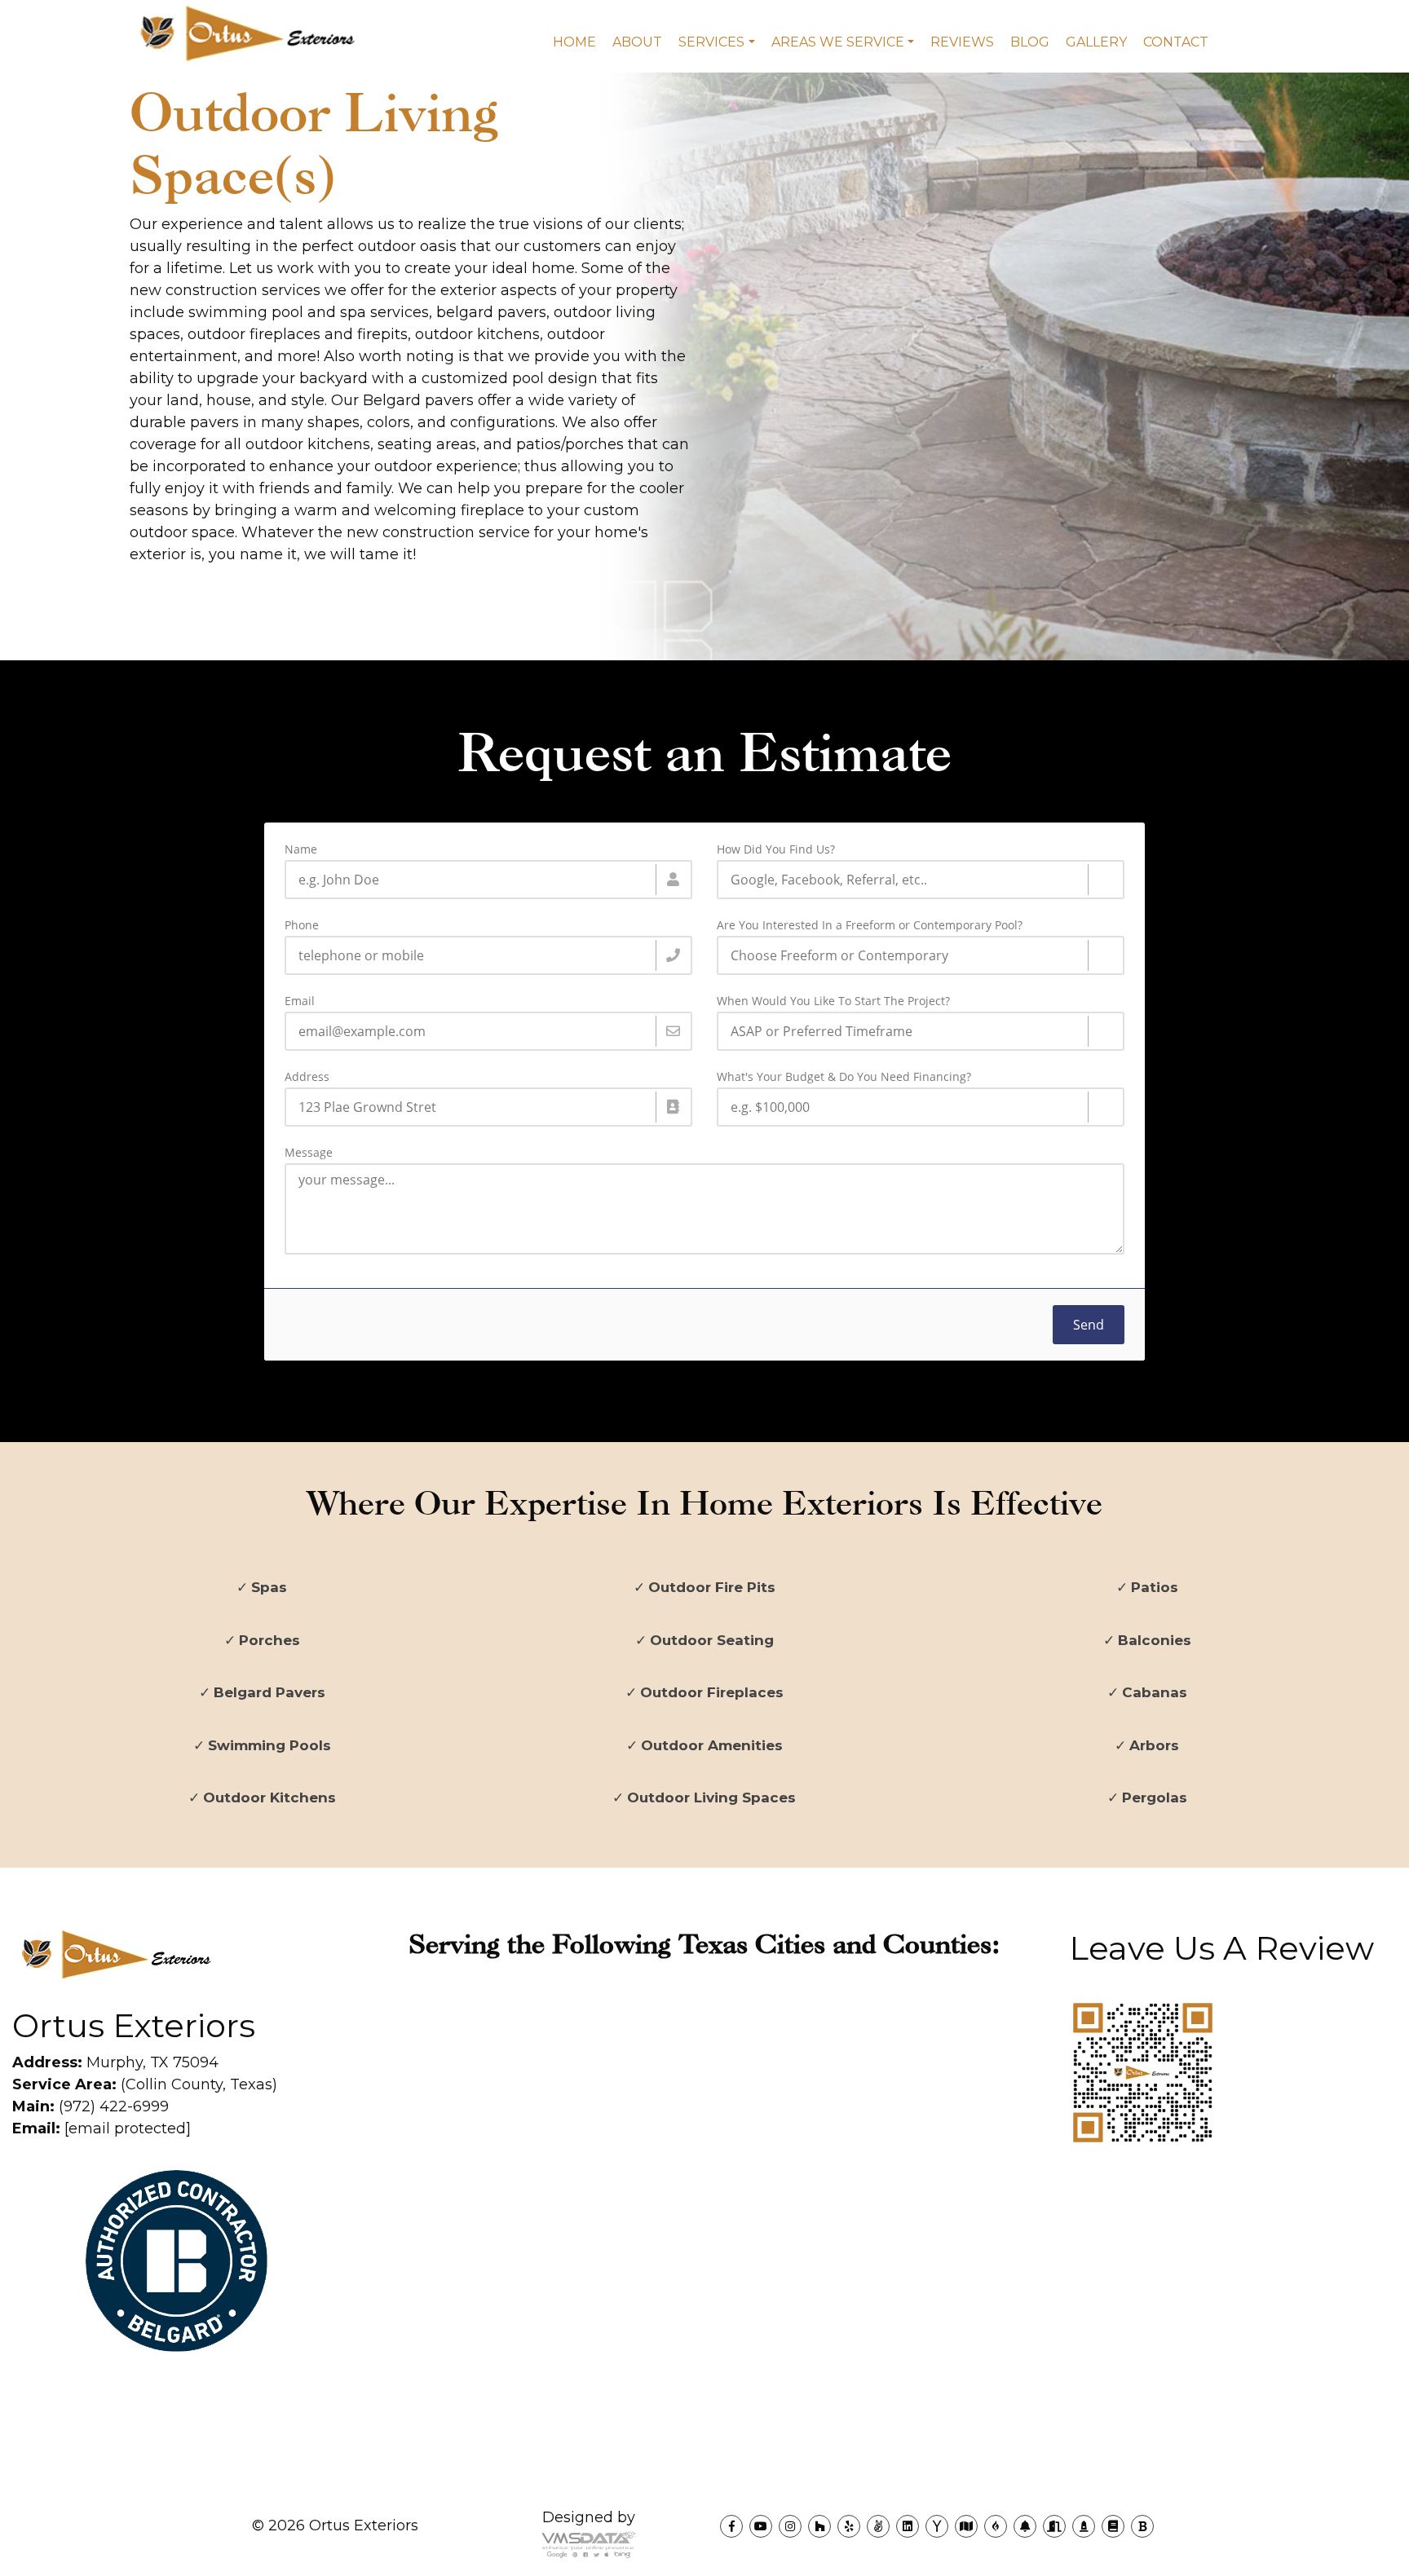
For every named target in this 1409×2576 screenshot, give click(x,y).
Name (301, 849)
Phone (302, 925)
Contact (1176, 42)
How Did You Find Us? (776, 849)
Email (300, 1001)
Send (1089, 1325)
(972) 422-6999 (91, 2106)
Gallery (1096, 42)
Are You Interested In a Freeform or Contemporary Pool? (870, 925)
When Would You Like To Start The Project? (833, 1001)
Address (307, 1077)
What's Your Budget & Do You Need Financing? (844, 1077)
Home (574, 42)
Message (309, 1153)
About (637, 42)
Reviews (962, 42)
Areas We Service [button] (838, 42)
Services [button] (711, 42)
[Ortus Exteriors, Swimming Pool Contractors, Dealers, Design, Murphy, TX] (73, 2404)
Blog (1030, 42)
